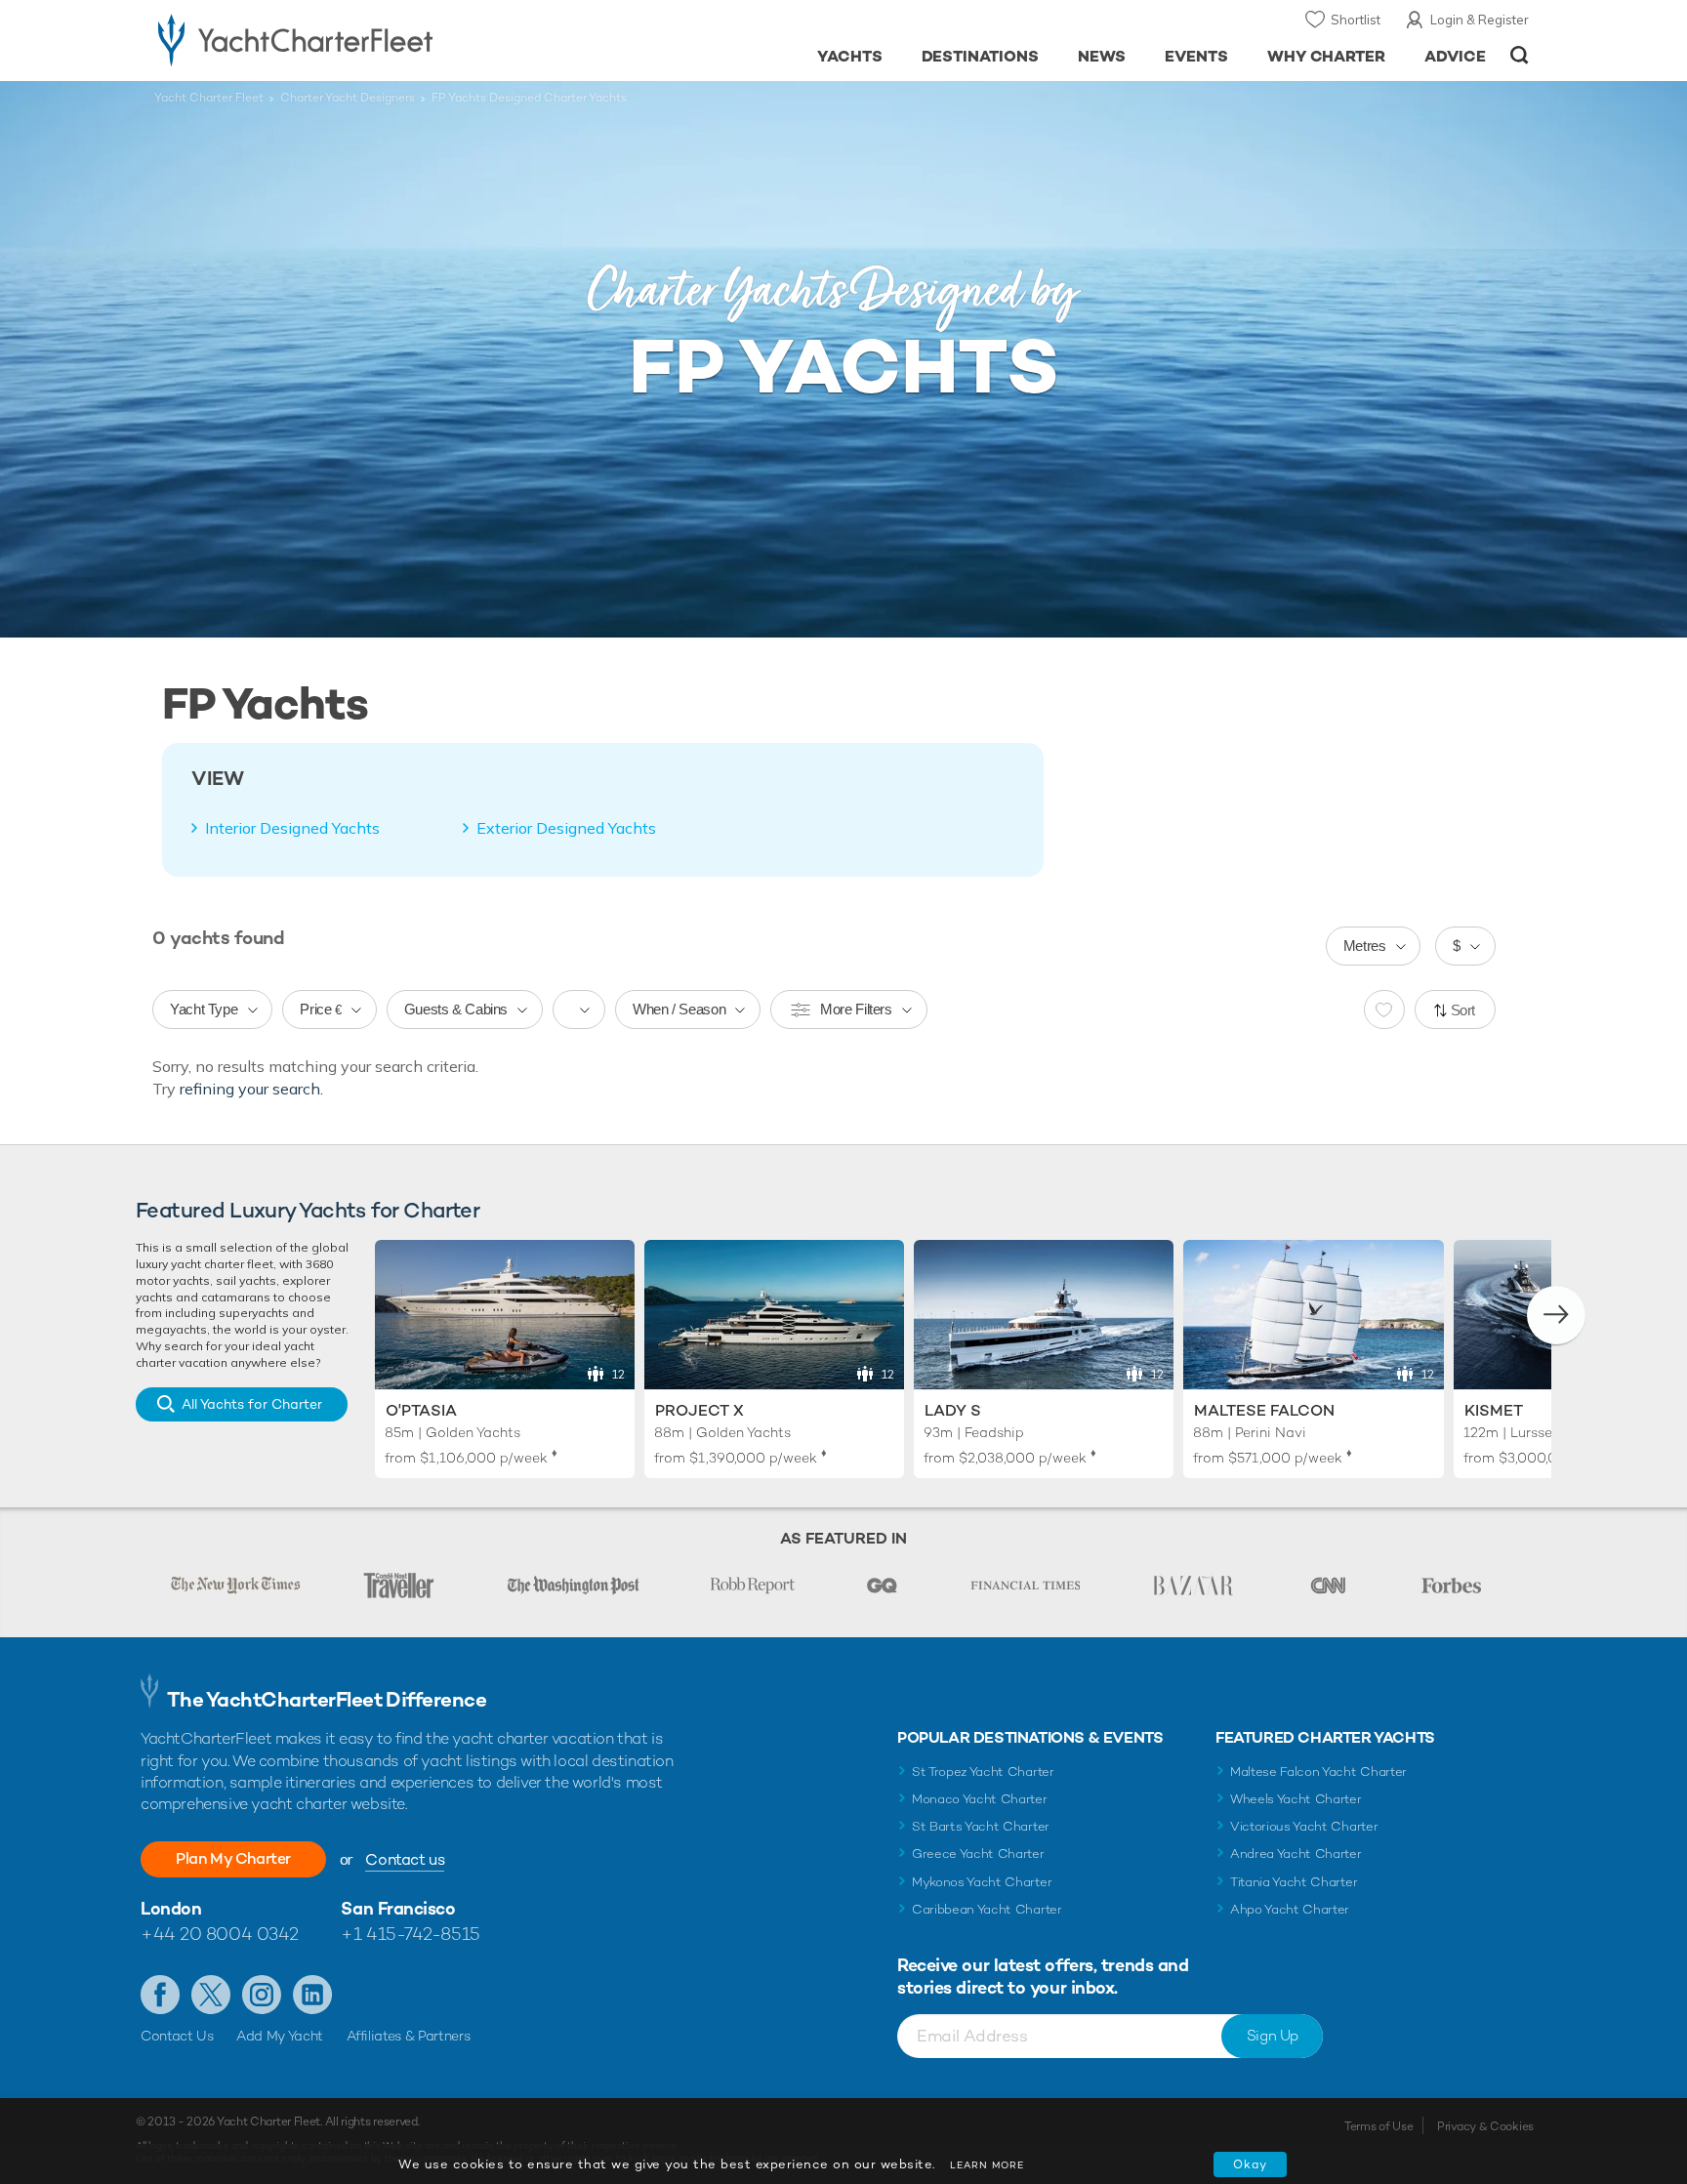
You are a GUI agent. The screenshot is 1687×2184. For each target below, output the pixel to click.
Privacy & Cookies (1485, 2126)
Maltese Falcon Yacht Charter (1318, 1772)
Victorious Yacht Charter (1304, 1826)
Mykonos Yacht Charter (982, 1882)
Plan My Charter (233, 1858)
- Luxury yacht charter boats (357, 39)
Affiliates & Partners (409, 2036)
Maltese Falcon (1264, 1410)
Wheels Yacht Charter (1296, 1799)
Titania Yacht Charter (1294, 1882)
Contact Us (177, 2036)
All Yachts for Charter (252, 1404)
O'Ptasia (421, 1410)
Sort (1463, 1010)
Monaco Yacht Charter (980, 1799)
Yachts (850, 56)
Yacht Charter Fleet (209, 98)
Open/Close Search (1520, 55)
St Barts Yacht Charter (981, 1826)
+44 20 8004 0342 (220, 1934)
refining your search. (251, 1089)
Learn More (987, 2165)
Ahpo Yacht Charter (1290, 1909)
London (171, 1908)
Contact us (405, 1859)
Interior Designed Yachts (292, 828)
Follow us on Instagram (262, 1995)
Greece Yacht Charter (978, 1854)
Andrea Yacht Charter (1296, 1854)
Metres (1365, 946)
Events (1196, 56)
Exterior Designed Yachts (566, 828)
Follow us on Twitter (211, 1995)
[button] (1556, 1315)
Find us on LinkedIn (312, 1995)
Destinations (981, 56)
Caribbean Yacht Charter (987, 1909)
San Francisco (398, 1908)
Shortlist (1356, 20)
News (1102, 56)
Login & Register (1480, 20)
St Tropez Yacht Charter (983, 1772)
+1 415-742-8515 (410, 1934)
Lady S (953, 1410)
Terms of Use (1378, 2126)
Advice (1455, 56)
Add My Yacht (280, 2036)
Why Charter (1327, 56)
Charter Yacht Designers (348, 98)
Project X (699, 1410)
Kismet (1494, 1410)
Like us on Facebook (160, 1995)
